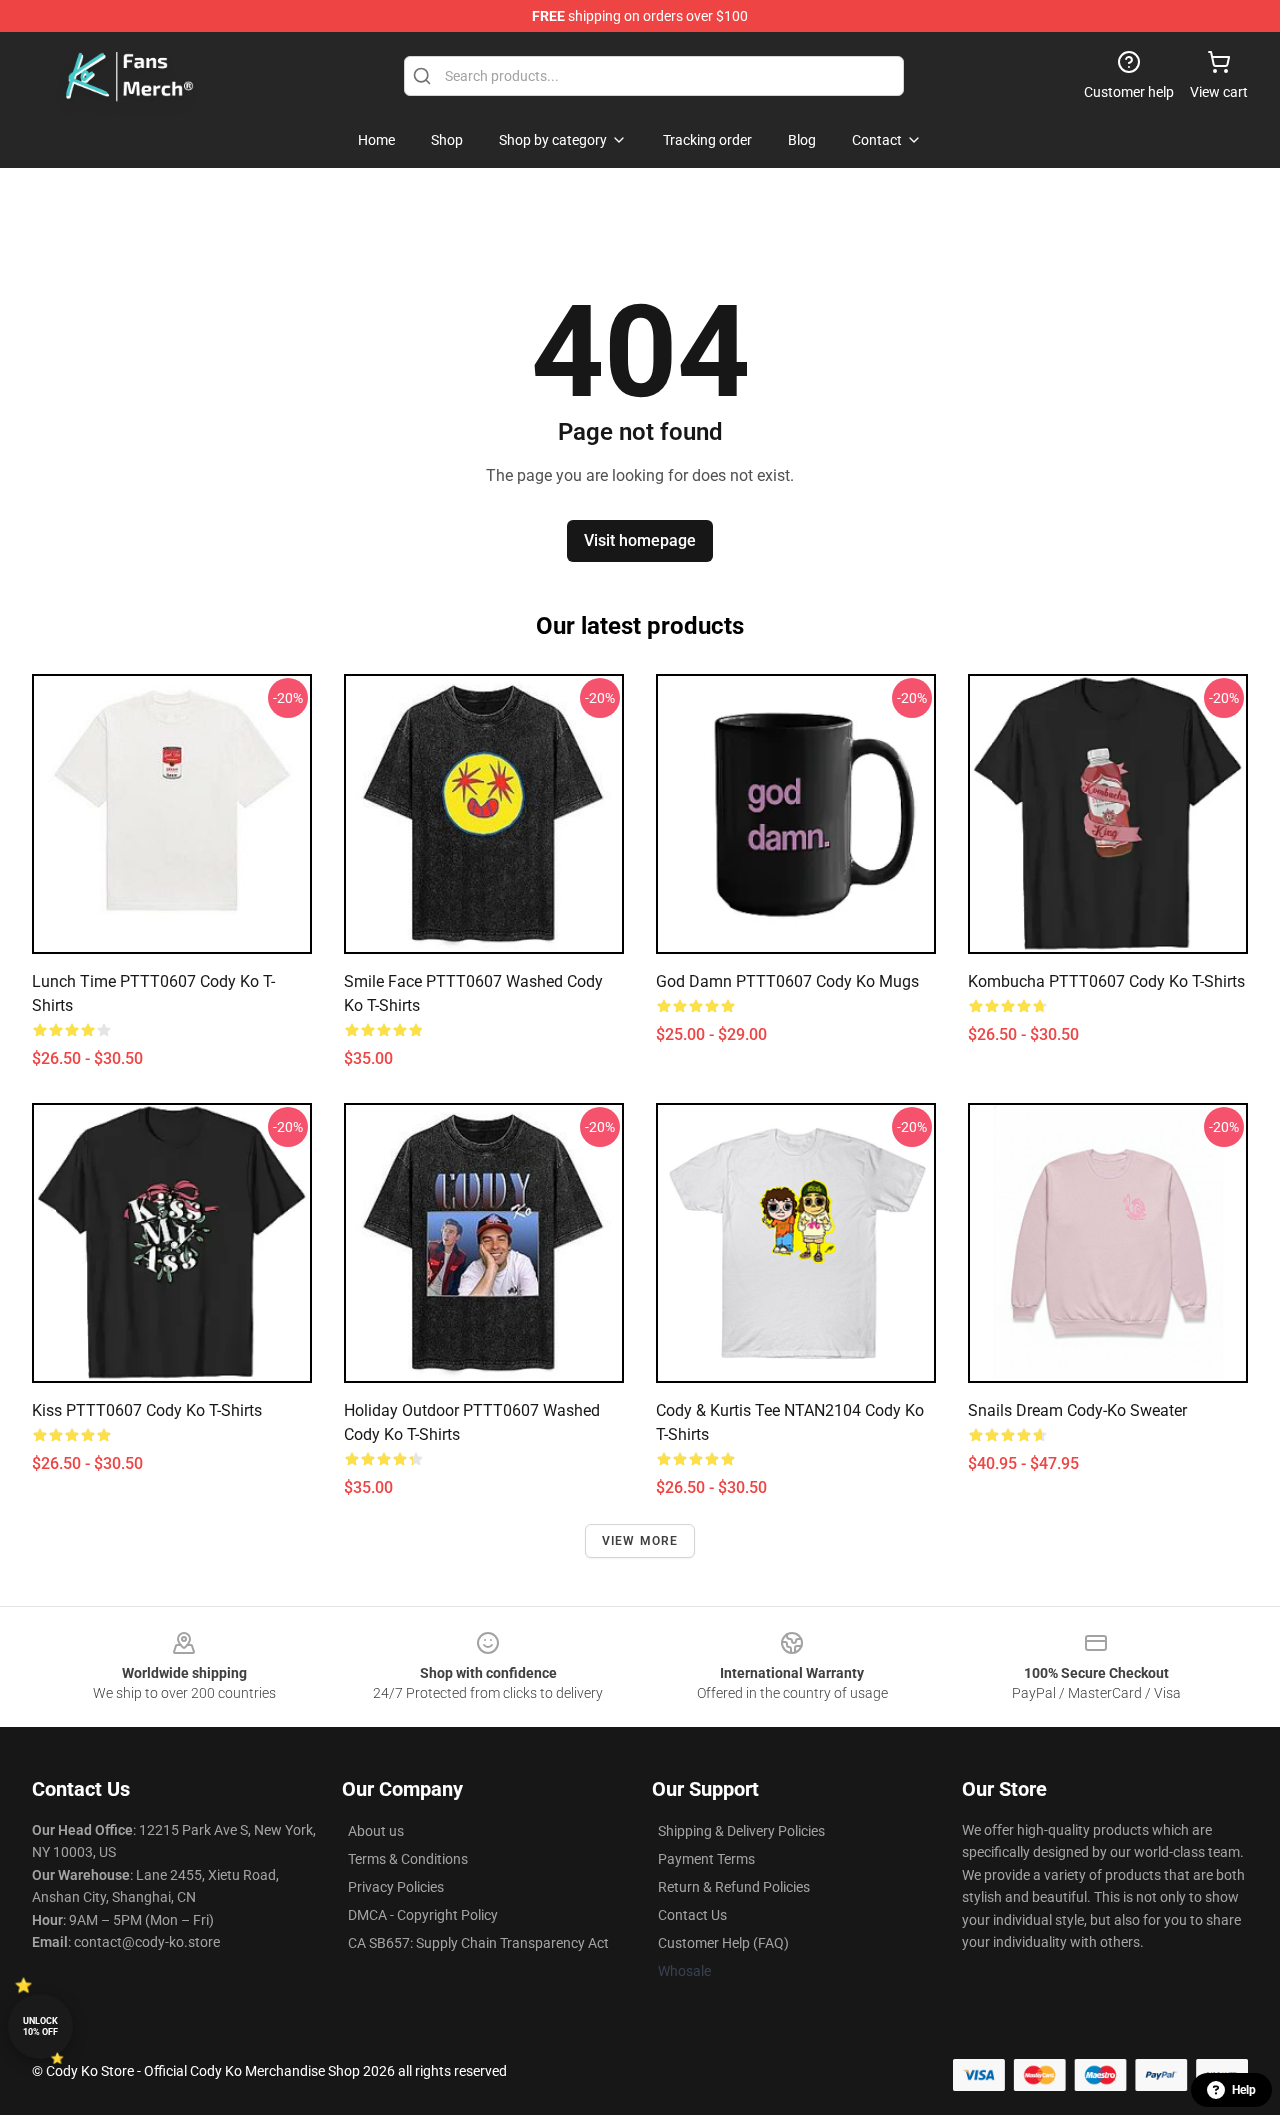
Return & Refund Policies (734, 1887)
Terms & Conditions (408, 1859)
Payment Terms (706, 1859)
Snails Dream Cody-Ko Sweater (1077, 1410)
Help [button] (1244, 2090)
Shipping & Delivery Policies (741, 1831)
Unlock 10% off (40, 2026)
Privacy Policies (396, 1887)
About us (376, 1831)
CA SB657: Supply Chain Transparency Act (478, 1943)
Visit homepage (640, 540)
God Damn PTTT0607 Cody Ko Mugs (787, 981)
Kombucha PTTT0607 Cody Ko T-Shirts (1106, 981)
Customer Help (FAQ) (723, 1943)
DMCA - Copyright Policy (423, 1915)
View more (640, 1541)
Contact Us (692, 1915)
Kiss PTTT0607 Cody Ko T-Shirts (147, 1410)
